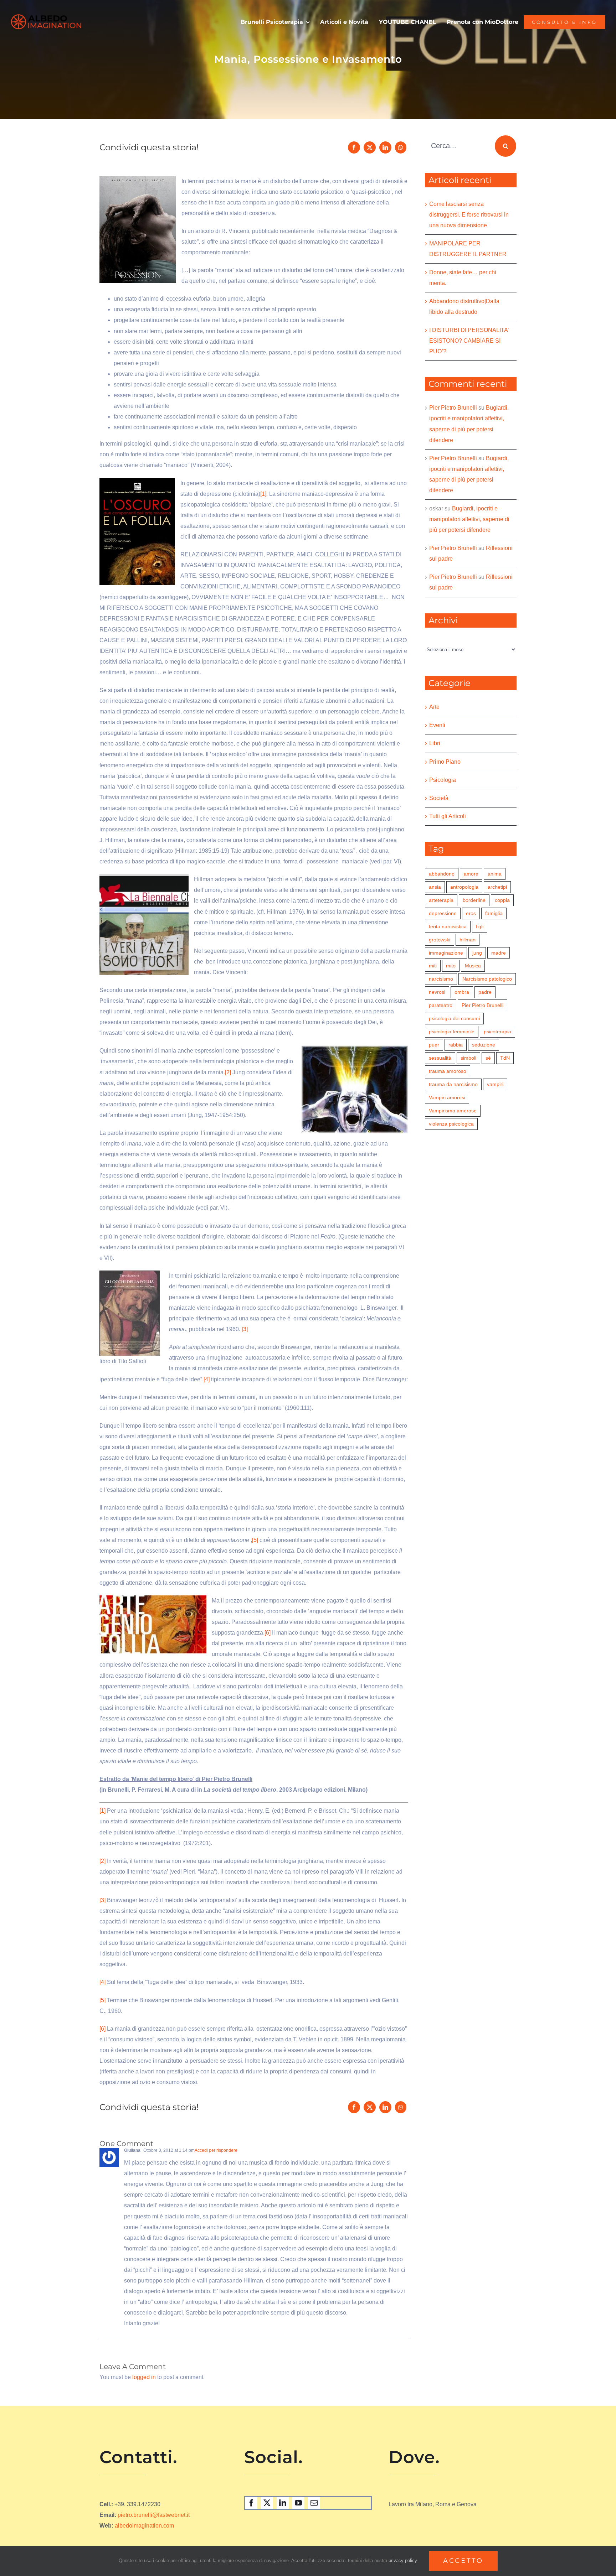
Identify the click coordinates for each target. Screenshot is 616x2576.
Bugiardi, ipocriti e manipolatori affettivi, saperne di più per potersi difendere (469, 519)
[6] (268, 1633)
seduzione (484, 1045)
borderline (474, 900)
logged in (144, 2377)
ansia (435, 887)
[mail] (314, 2503)
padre (485, 992)
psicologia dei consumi (454, 1018)
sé (488, 1058)
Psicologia (443, 780)
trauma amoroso (448, 1071)
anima (495, 874)
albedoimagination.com (144, 2526)
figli (480, 926)
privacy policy (403, 2561)
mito (451, 966)
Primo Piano (445, 762)
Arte (434, 707)
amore (471, 874)
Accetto (463, 2561)
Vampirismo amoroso (453, 1111)
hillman (468, 940)
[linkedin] (283, 2503)
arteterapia (441, 900)
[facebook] (251, 2503)
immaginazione (446, 953)
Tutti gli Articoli (448, 816)
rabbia (456, 1045)
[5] (255, 1540)
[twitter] (267, 2503)
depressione (443, 913)
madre (499, 953)
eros (471, 913)
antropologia (464, 887)
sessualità (440, 1058)
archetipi (497, 887)
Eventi (437, 725)
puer (434, 1045)
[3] (245, 1329)
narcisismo (441, 979)
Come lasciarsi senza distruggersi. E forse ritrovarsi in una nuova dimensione (469, 215)
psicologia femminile (452, 1032)
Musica (473, 966)
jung (477, 953)
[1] (263, 494)
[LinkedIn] (385, 147)
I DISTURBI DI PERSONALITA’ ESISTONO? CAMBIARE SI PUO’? (469, 341)
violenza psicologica (451, 1124)
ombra (462, 992)
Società (439, 798)
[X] (370, 147)
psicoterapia (497, 1032)
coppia (502, 900)
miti (433, 966)
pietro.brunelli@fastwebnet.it (154, 2515)
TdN (505, 1058)
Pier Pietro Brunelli (453, 408)
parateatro (441, 1005)
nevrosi (437, 992)
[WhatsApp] (401, 147)
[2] (228, 1072)
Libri (435, 743)
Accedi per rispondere (216, 2150)
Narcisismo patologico (487, 979)
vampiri (495, 1084)
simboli (468, 1058)
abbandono (442, 874)
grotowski (440, 940)
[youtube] (298, 2503)
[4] (207, 1379)
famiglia (494, 913)
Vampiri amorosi (447, 1097)
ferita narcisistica (448, 926)
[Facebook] (354, 147)
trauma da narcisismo (453, 1084)
